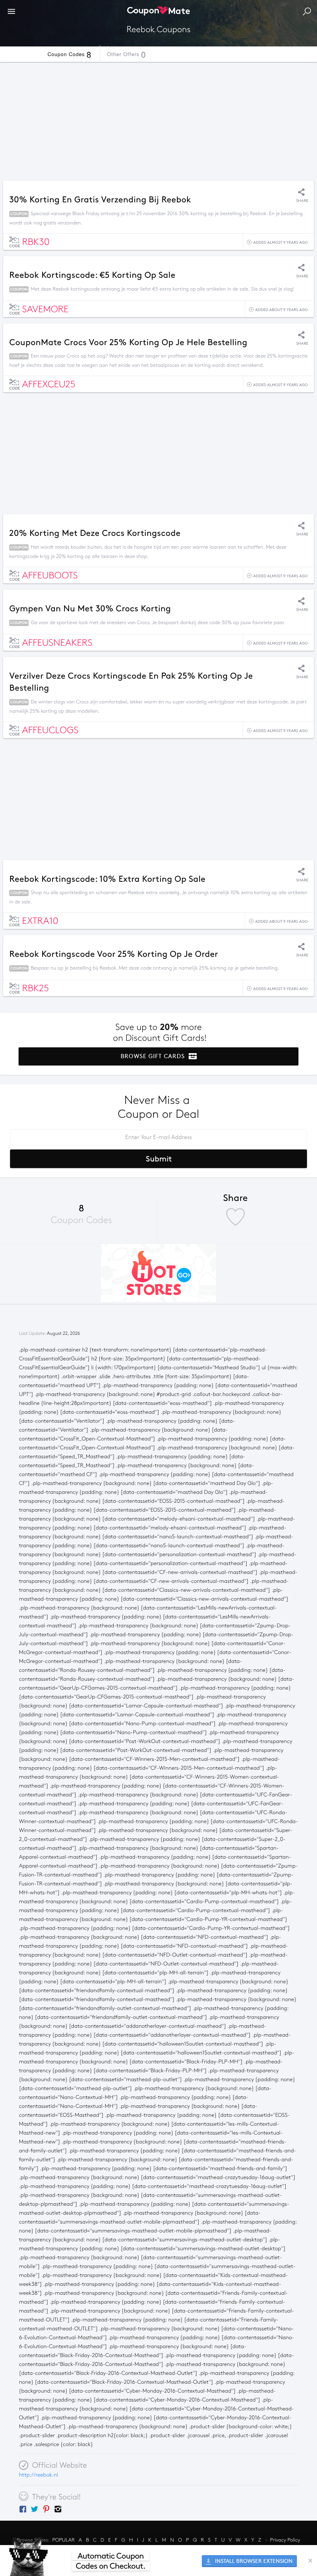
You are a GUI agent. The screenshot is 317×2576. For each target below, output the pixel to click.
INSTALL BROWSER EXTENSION (253, 2561)
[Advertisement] (158, 119)
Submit (159, 1159)
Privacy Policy (285, 2540)
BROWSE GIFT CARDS (154, 1056)
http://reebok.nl (38, 2475)
